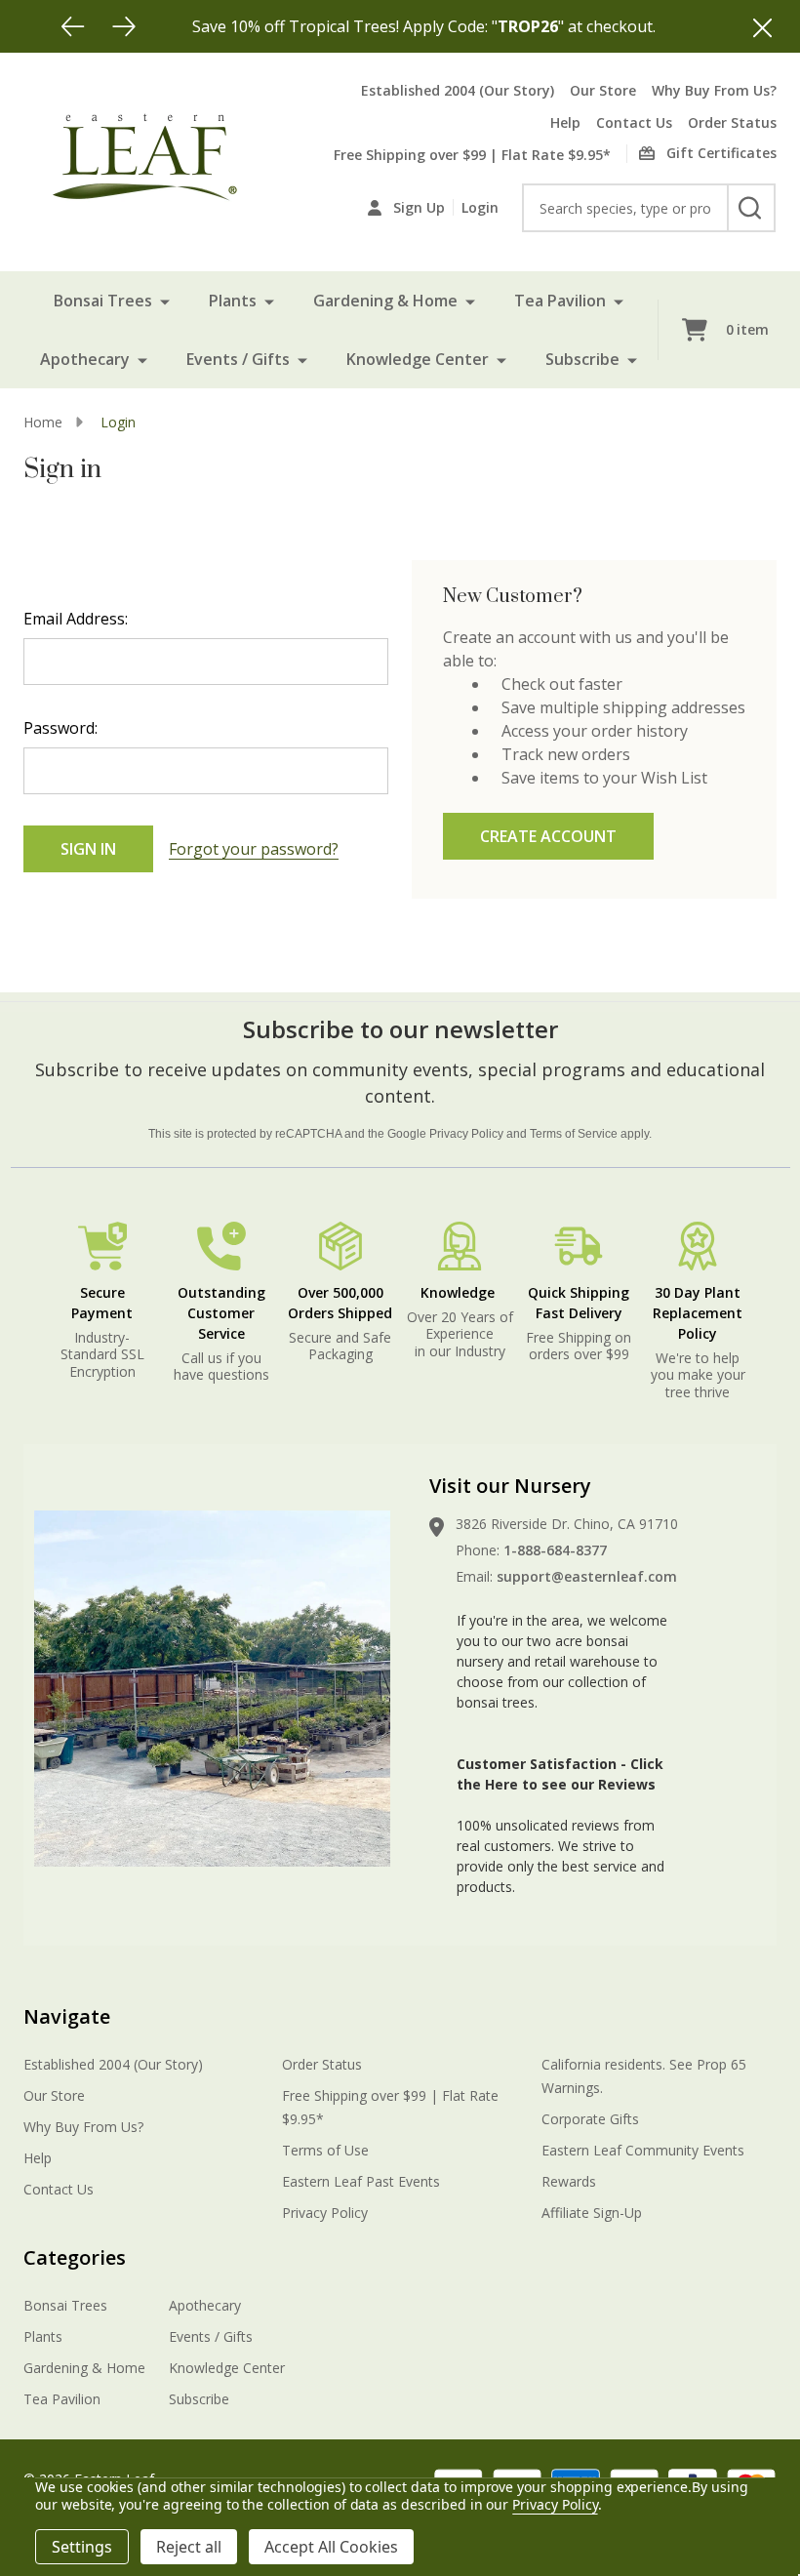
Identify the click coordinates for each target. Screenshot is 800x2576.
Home (43, 422)
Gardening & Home (385, 301)
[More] (165, 301)
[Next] (124, 26)
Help (565, 122)
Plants (233, 301)
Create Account (548, 836)
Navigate (67, 2016)
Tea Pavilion (560, 301)
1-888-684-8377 (555, 1550)
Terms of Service (574, 1134)
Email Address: (76, 619)
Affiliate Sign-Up (592, 2213)
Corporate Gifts (590, 2119)
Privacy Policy (466, 1134)
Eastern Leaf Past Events (361, 2181)
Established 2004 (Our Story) (458, 90)
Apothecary (85, 359)
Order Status (732, 122)
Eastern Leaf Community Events (643, 2150)
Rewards (569, 2181)
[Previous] (73, 26)
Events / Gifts (238, 359)
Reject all (189, 2547)
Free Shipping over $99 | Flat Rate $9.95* (472, 155)
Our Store (603, 90)
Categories (75, 2257)
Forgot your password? (254, 849)
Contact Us (634, 122)
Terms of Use (325, 2150)
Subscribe (582, 359)
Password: (60, 728)
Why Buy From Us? (714, 90)
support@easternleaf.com (587, 1576)
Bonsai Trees (103, 301)
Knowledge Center (418, 359)
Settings (82, 2547)
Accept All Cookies (331, 2547)
